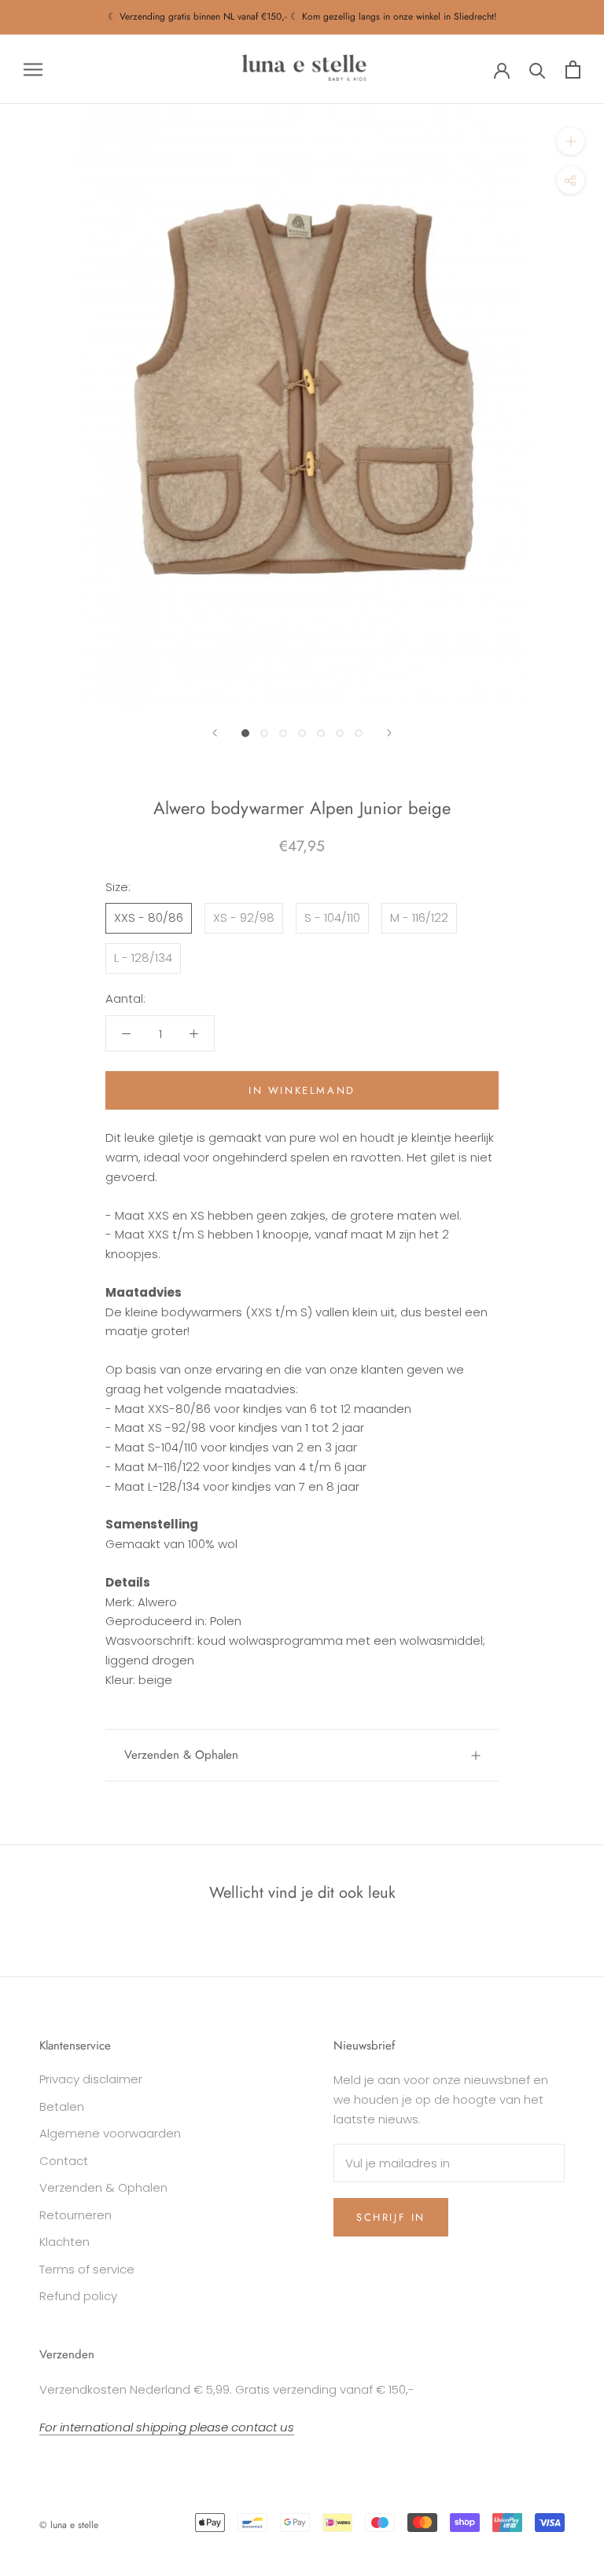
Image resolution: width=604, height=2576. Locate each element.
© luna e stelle (69, 2525)
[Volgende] (389, 733)
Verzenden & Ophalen (181, 1755)
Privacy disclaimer (91, 2079)
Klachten (64, 2242)
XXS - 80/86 (149, 917)
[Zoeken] (538, 70)
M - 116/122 (419, 917)
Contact (64, 2161)
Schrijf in (391, 2217)
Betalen (62, 2106)
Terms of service (87, 2269)
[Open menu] (33, 69)
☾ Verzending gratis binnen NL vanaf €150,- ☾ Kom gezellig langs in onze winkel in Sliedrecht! (302, 17)
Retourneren (75, 2215)
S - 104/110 (332, 917)
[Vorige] (215, 733)
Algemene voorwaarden (110, 2133)
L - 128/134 (143, 958)
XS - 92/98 (244, 917)
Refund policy (78, 2296)
